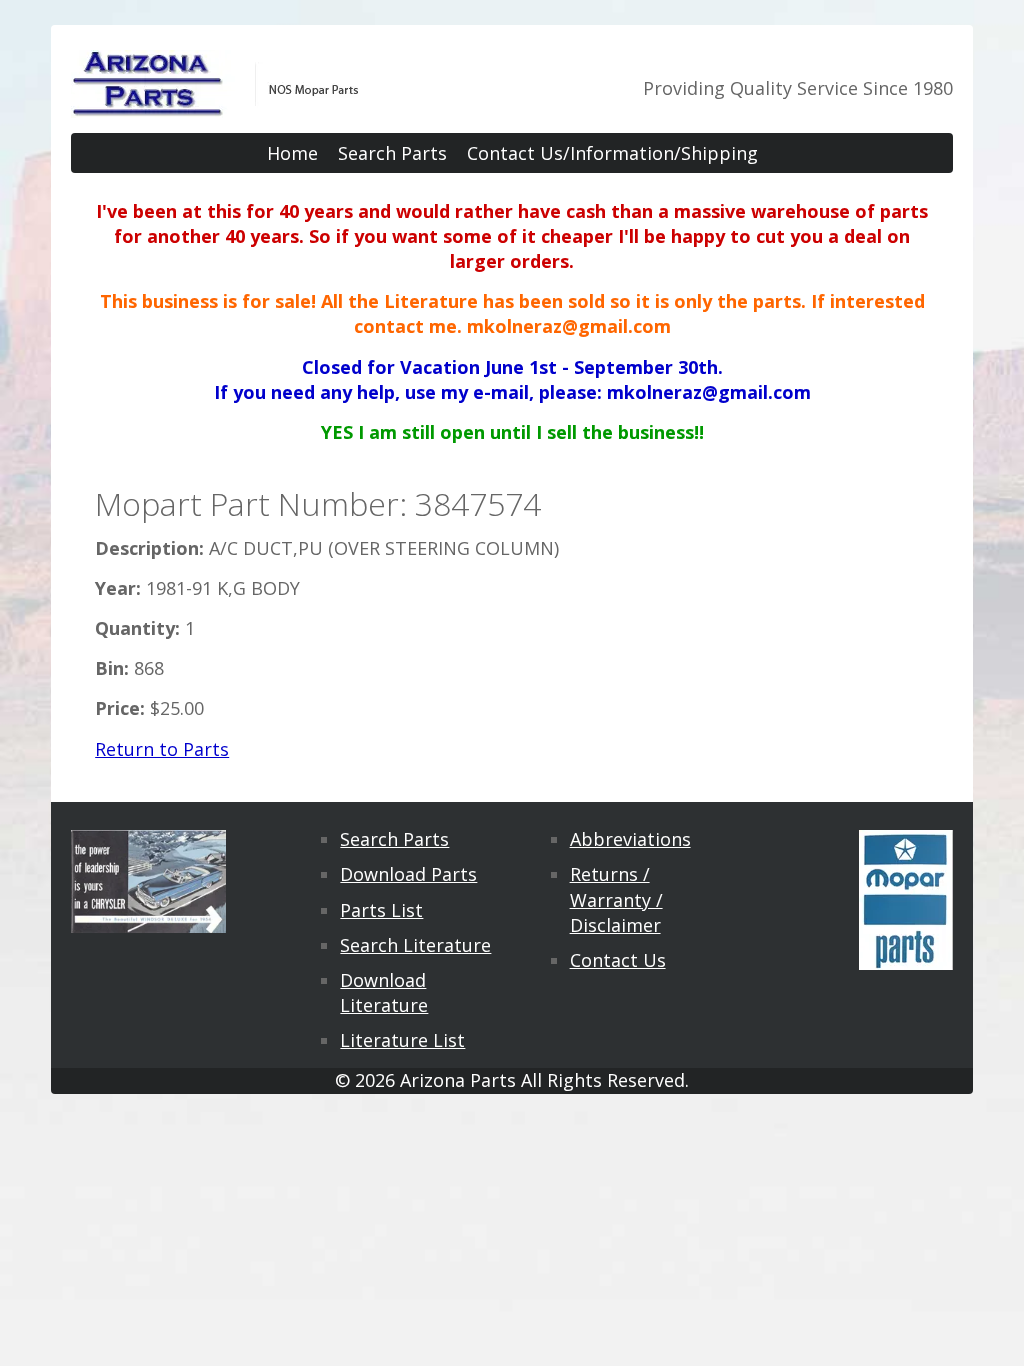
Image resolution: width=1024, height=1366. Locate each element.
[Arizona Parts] (216, 105)
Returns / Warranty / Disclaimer (616, 899)
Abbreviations (630, 839)
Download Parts (408, 874)
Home (292, 153)
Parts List (381, 910)
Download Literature (384, 992)
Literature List (402, 1040)
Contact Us (618, 960)
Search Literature (415, 945)
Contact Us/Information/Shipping (612, 153)
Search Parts (392, 153)
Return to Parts (162, 749)
